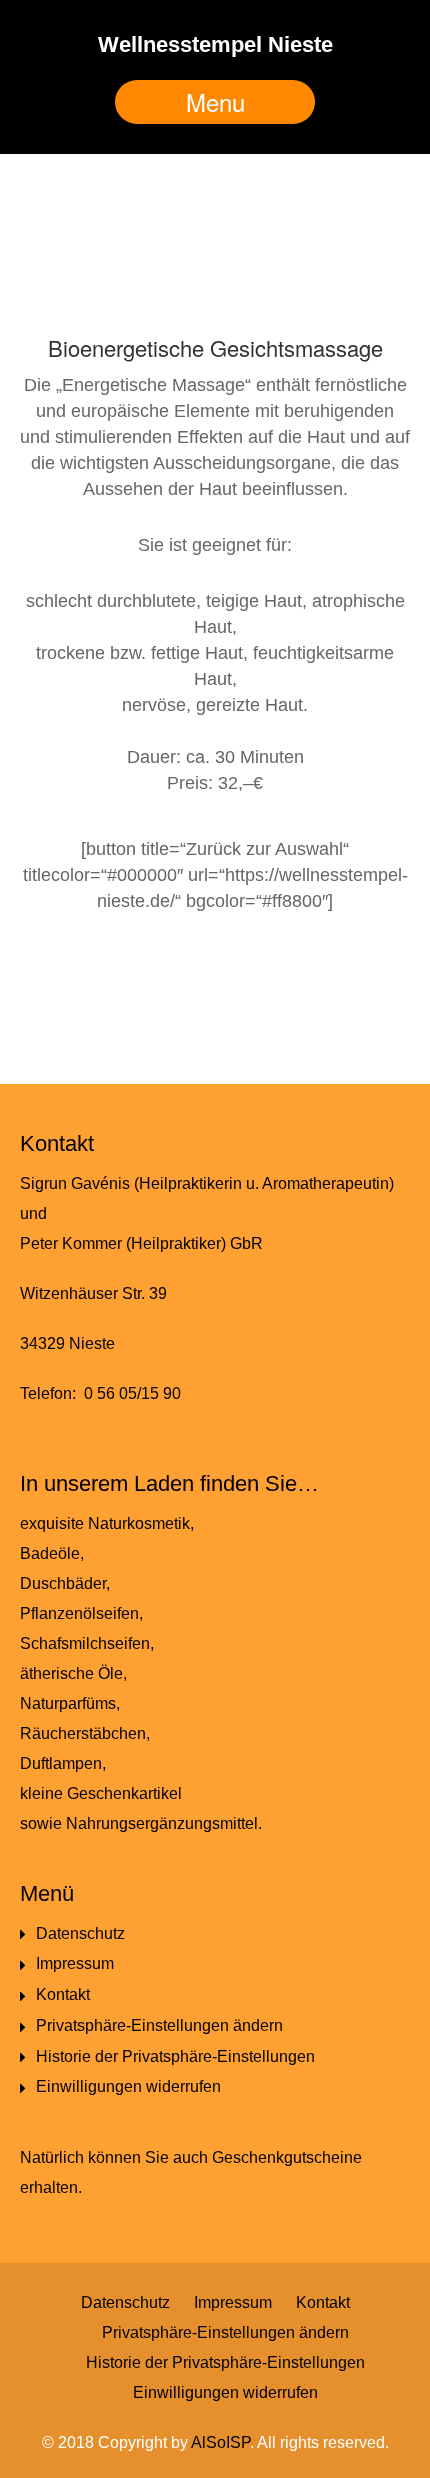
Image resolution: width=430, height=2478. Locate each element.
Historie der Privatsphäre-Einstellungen (175, 2056)
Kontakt (63, 1994)
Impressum (75, 1963)
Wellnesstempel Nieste (215, 44)
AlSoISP (220, 2442)
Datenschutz (80, 1933)
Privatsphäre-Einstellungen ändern (159, 2025)
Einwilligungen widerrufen (128, 2086)
